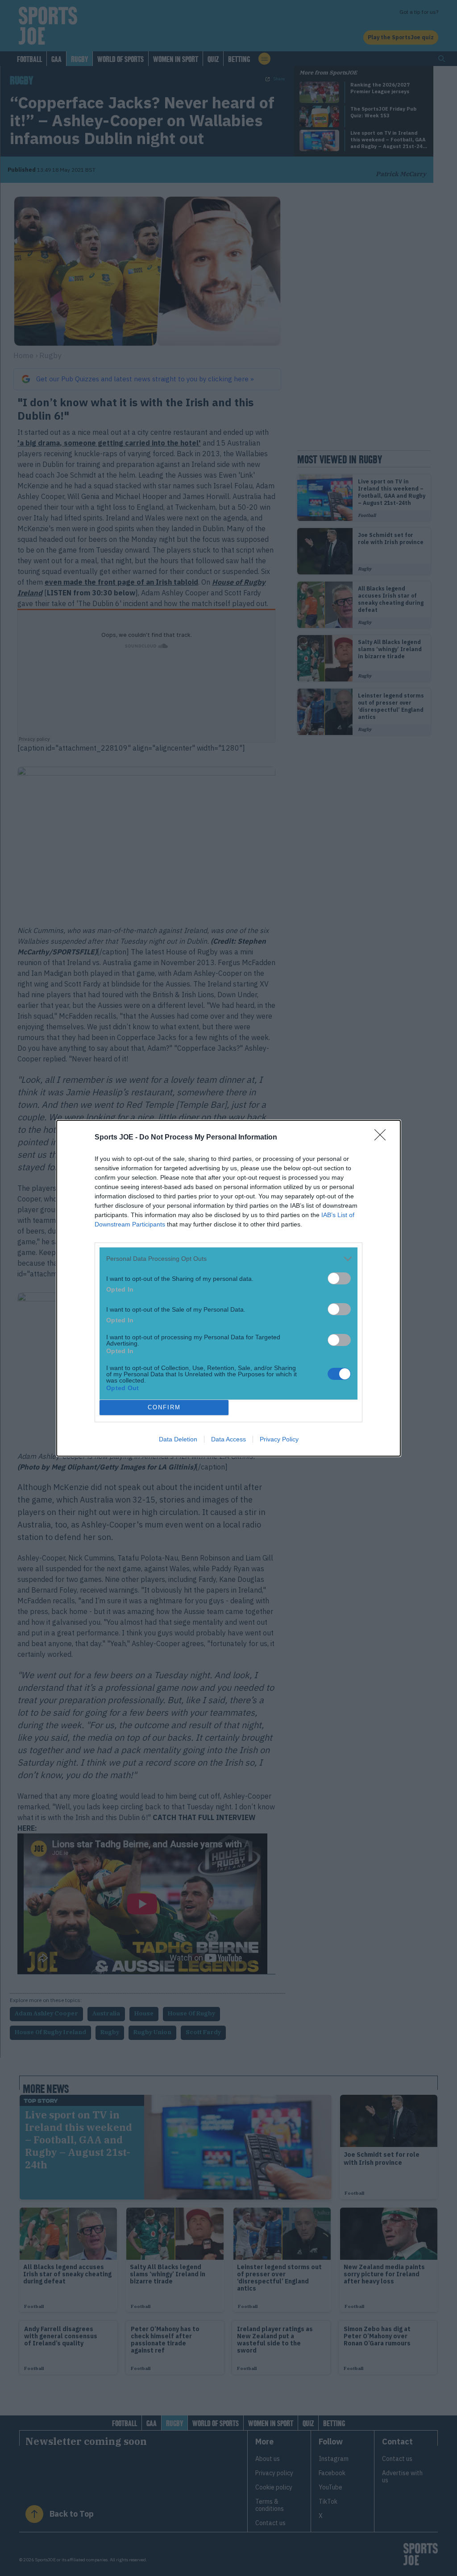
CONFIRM (164, 1407)
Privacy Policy (279, 1439)
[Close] (383, 1138)
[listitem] (228, 1259)
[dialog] (228, 1288)
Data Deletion (178, 1439)
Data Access (228, 1439)
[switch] (339, 1278)
